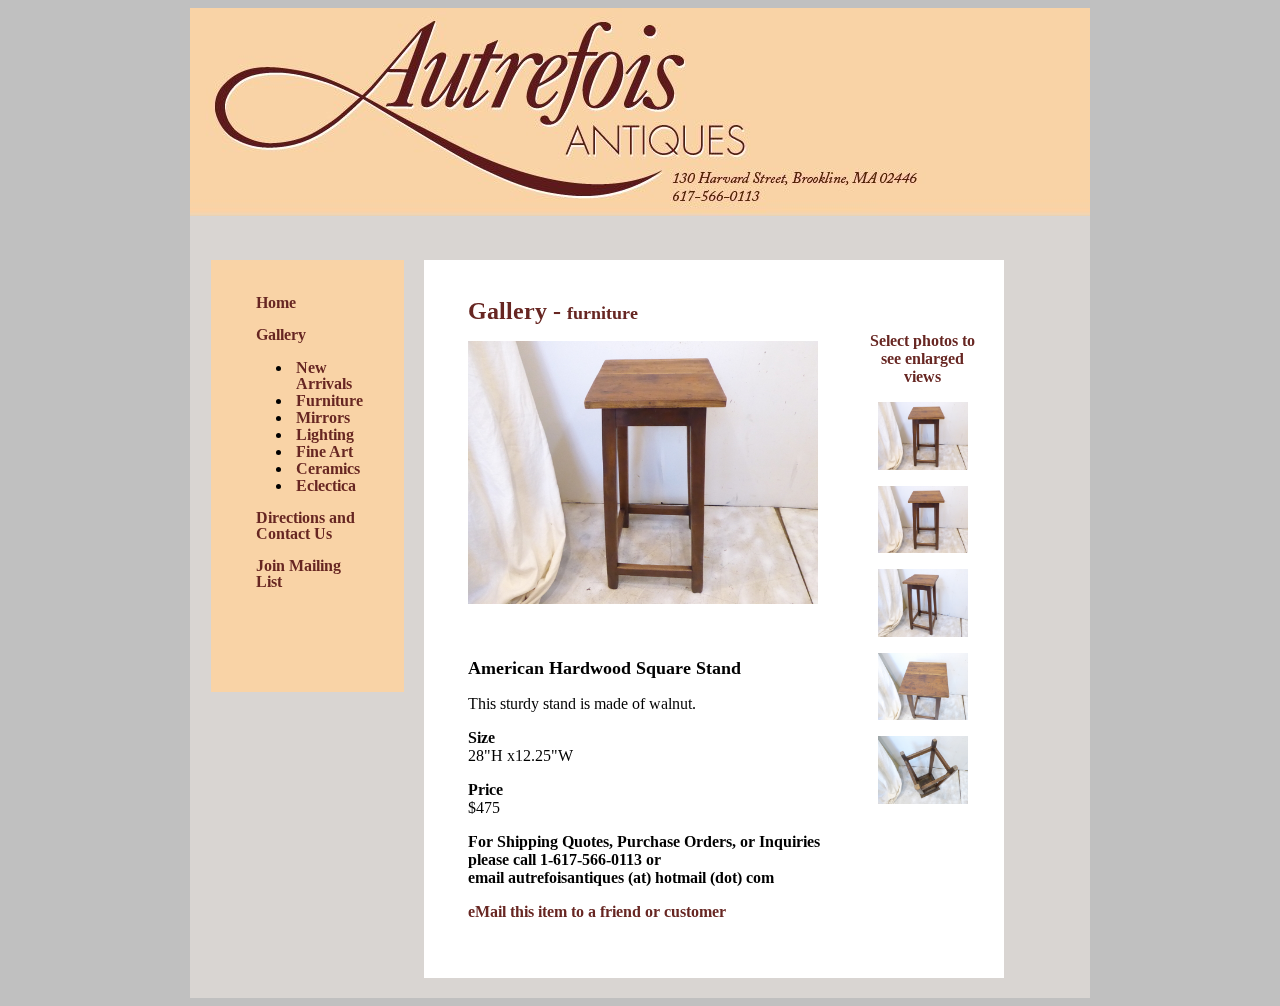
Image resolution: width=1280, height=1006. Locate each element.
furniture (602, 313)
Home (276, 302)
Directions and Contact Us (305, 525)
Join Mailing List (298, 573)
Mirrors (323, 417)
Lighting (325, 434)
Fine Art (324, 451)
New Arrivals (324, 375)
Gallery (281, 334)
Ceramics (328, 468)
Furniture (329, 400)
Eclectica (326, 485)
